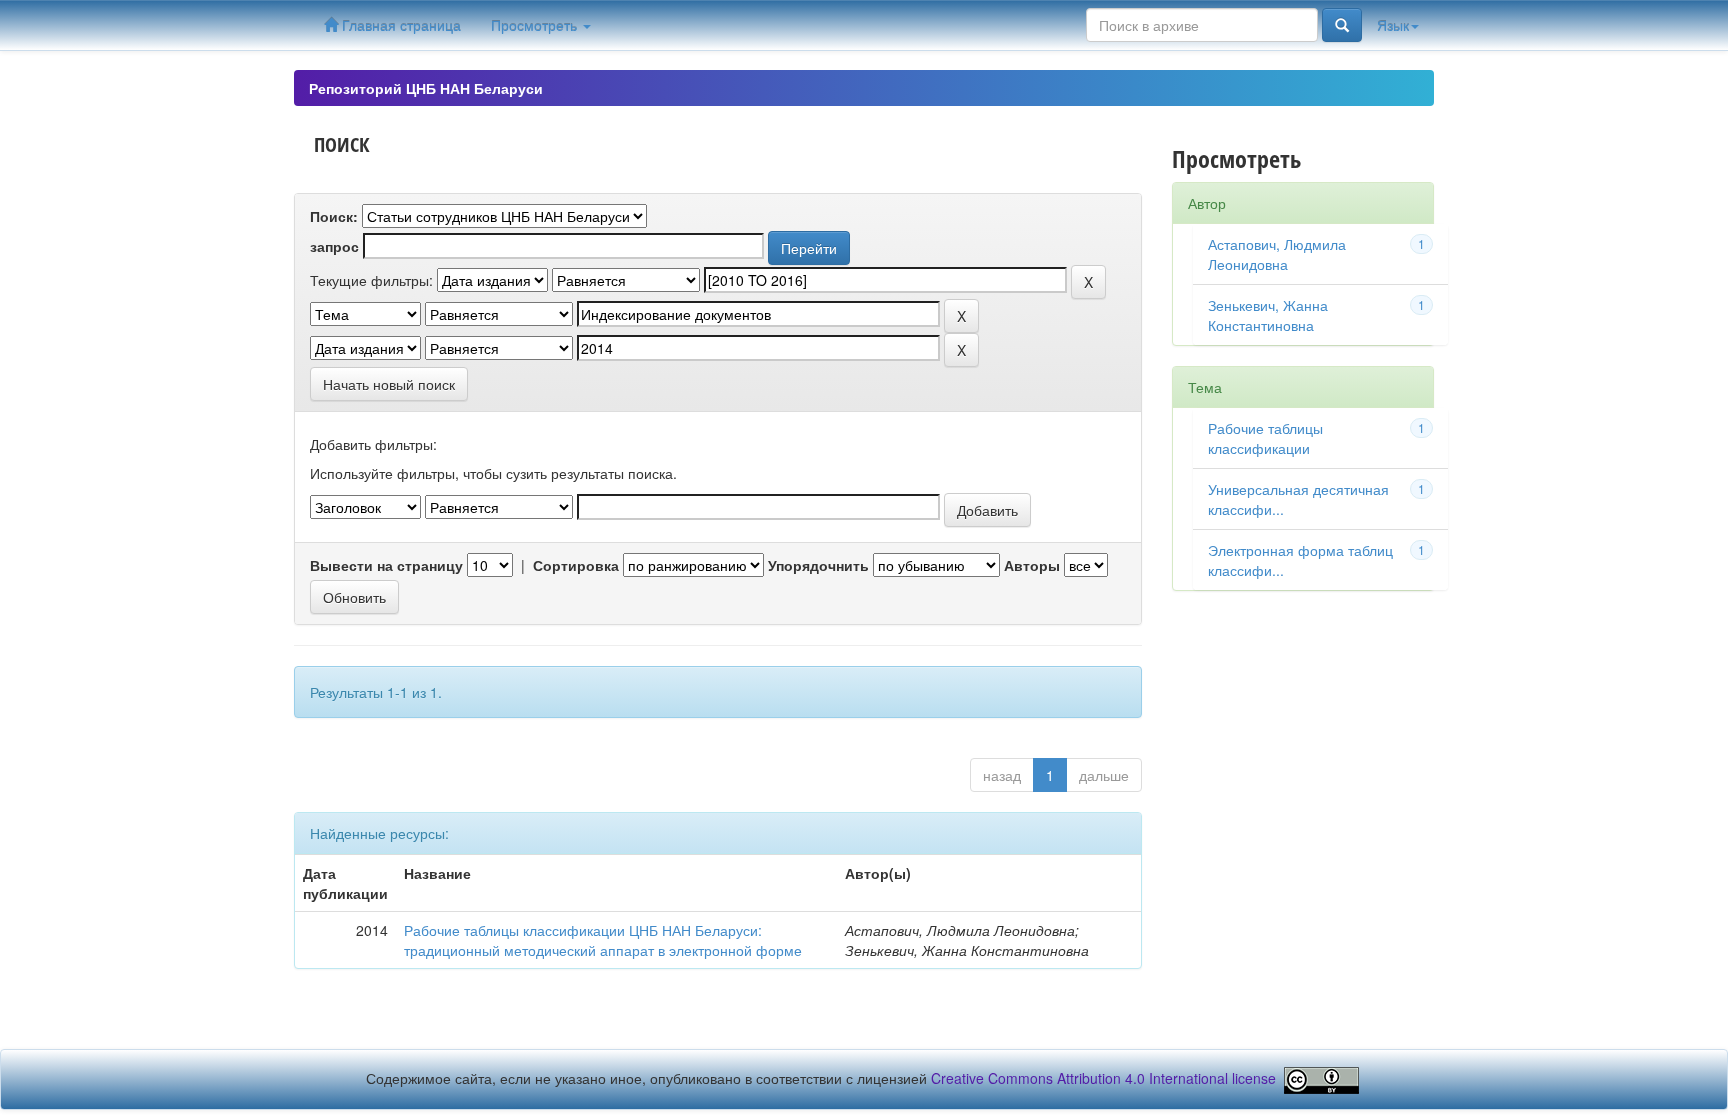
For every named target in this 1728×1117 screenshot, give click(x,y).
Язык (1393, 25)
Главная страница (399, 25)
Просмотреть (536, 25)
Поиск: (334, 216)
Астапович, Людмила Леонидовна (1277, 254)
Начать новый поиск (389, 384)
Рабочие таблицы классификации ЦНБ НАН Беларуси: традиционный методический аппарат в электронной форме (603, 940)
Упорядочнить (818, 565)
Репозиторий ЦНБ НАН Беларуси (426, 88)
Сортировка (576, 565)
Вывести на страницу (386, 565)
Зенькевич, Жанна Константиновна (1268, 315)
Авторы (1032, 565)
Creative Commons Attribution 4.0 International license (1103, 1078)
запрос (334, 246)
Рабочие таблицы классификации (1265, 438)
